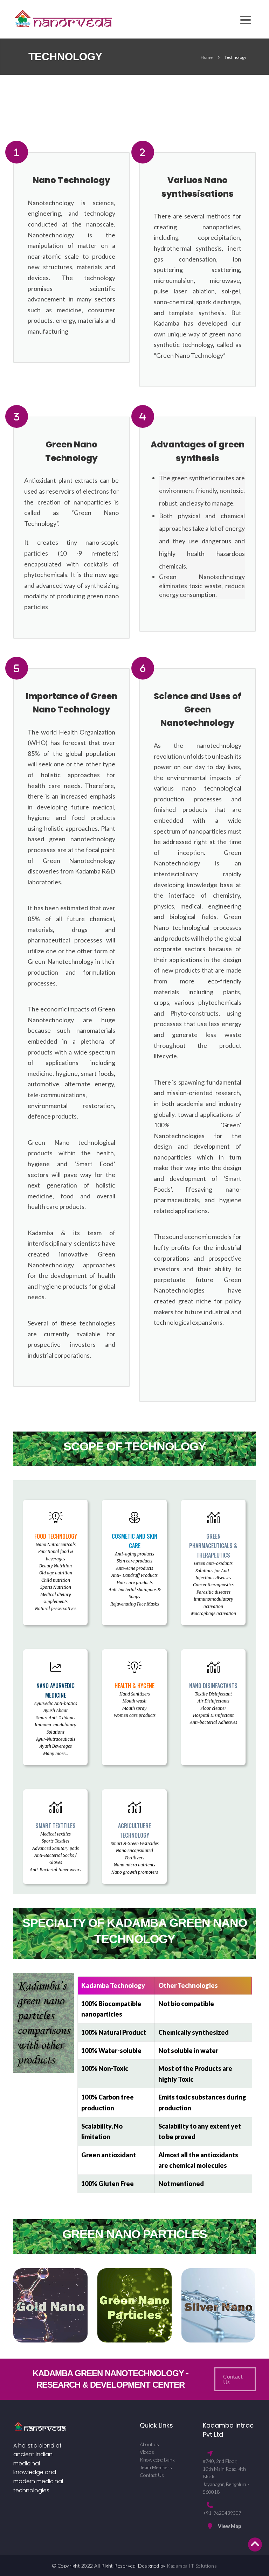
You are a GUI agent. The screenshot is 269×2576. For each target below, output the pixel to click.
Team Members (156, 2467)
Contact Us (152, 2475)
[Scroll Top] (255, 2544)
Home (207, 57)
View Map (230, 2526)
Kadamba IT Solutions (192, 2566)
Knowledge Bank (157, 2460)
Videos (147, 2452)
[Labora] (63, 18)
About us (149, 2444)
